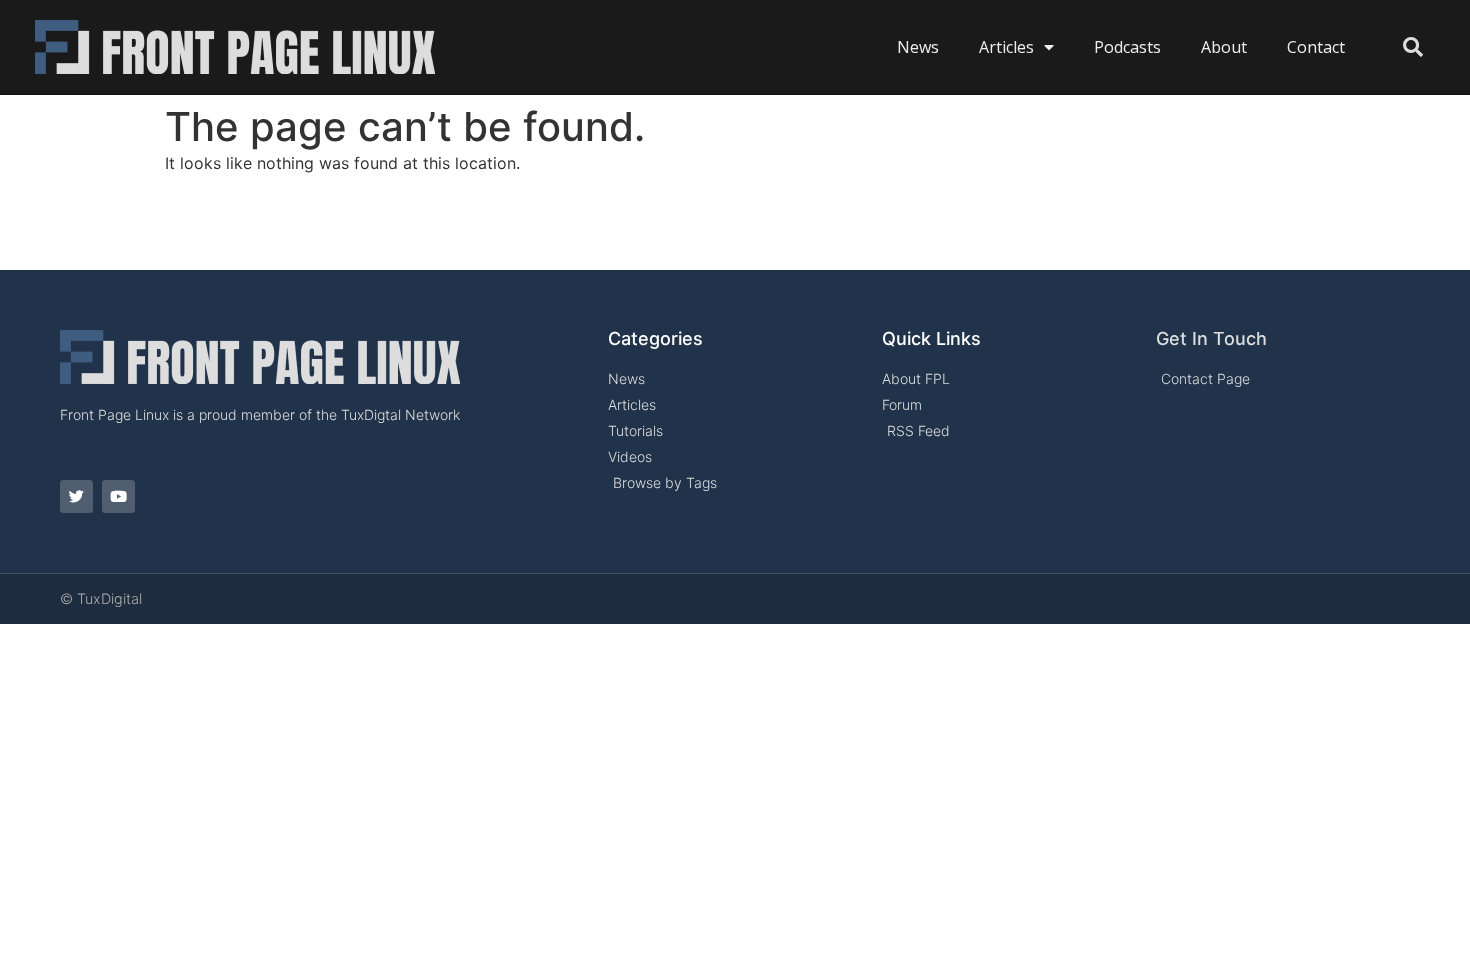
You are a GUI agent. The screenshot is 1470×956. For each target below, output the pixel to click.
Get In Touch (1211, 338)
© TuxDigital (101, 598)
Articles (1006, 47)
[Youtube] (118, 496)
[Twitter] (76, 496)
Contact (1316, 47)
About (1224, 47)
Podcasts (1127, 47)
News (918, 47)
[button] (1413, 47)
